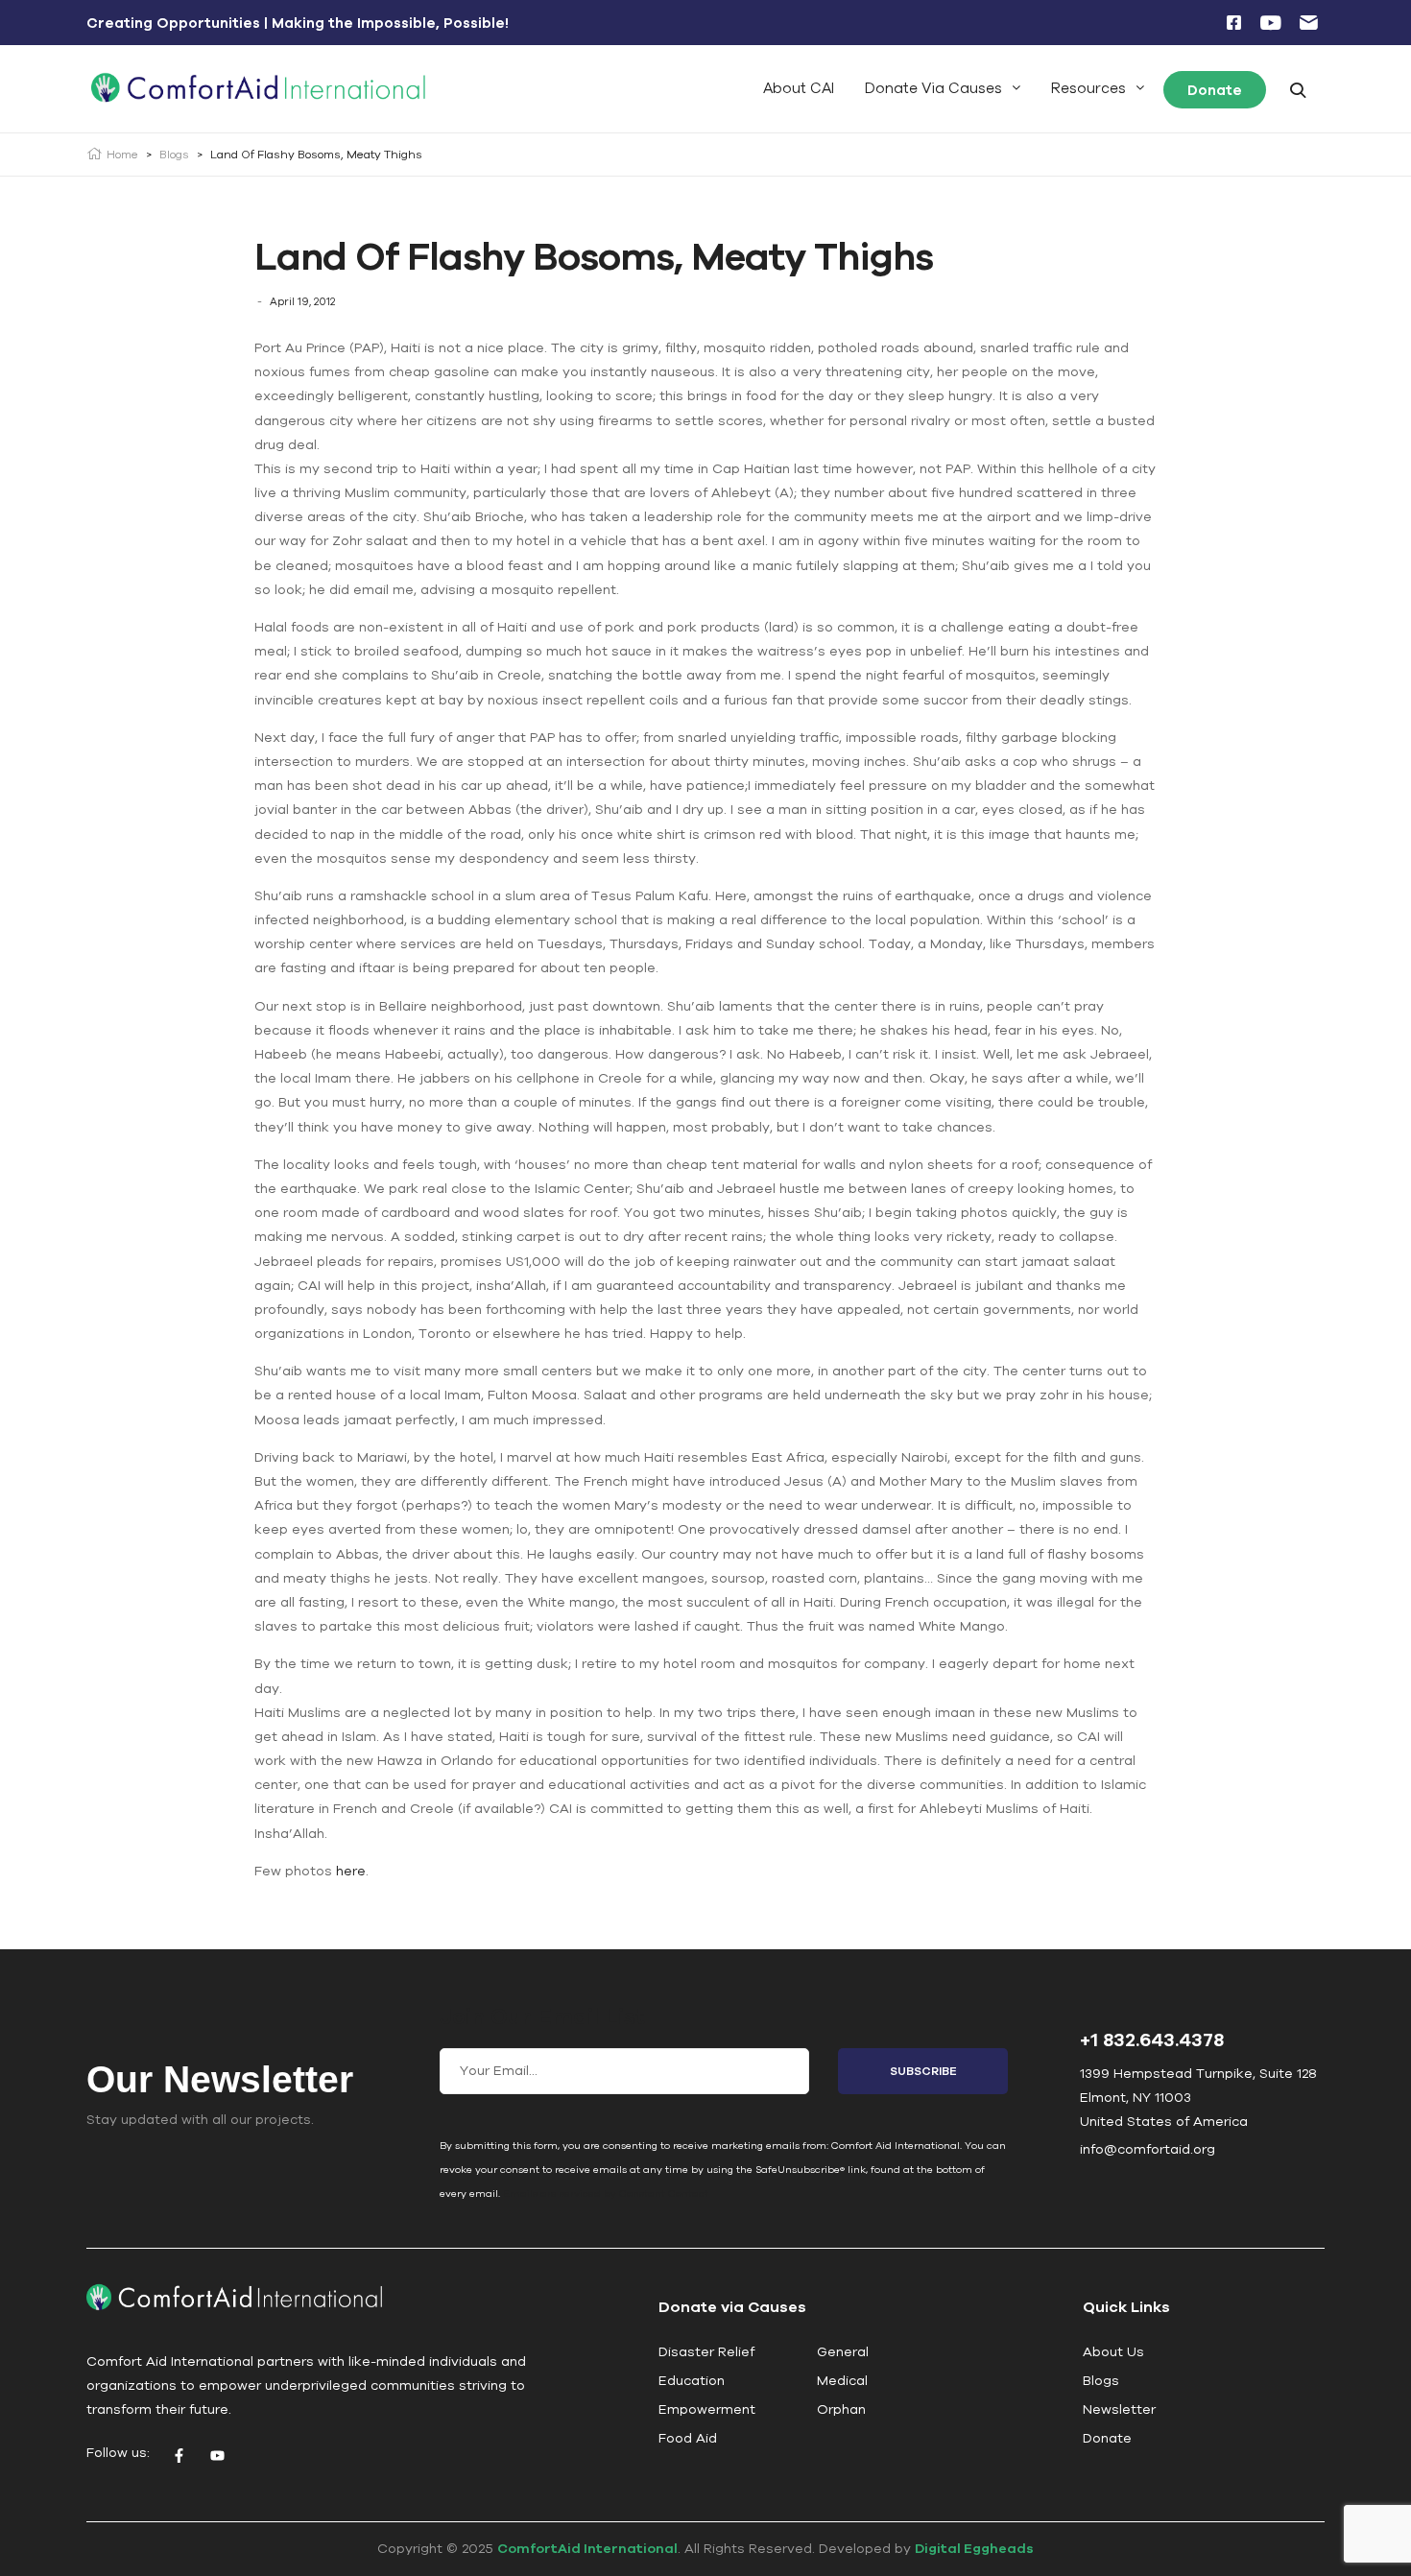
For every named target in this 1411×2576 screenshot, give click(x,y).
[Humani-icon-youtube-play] (1271, 23)
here (351, 1871)
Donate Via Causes (933, 88)
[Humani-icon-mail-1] (1308, 23)
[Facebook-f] (179, 2455)
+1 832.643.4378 (1152, 2039)
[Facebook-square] (1233, 23)
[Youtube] (217, 2455)
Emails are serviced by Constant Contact (606, 2193)
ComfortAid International (587, 2548)
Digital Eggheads (974, 2548)
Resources (1088, 88)
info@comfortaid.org (1148, 2149)
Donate (1215, 90)
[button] (943, 88)
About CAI (799, 88)
